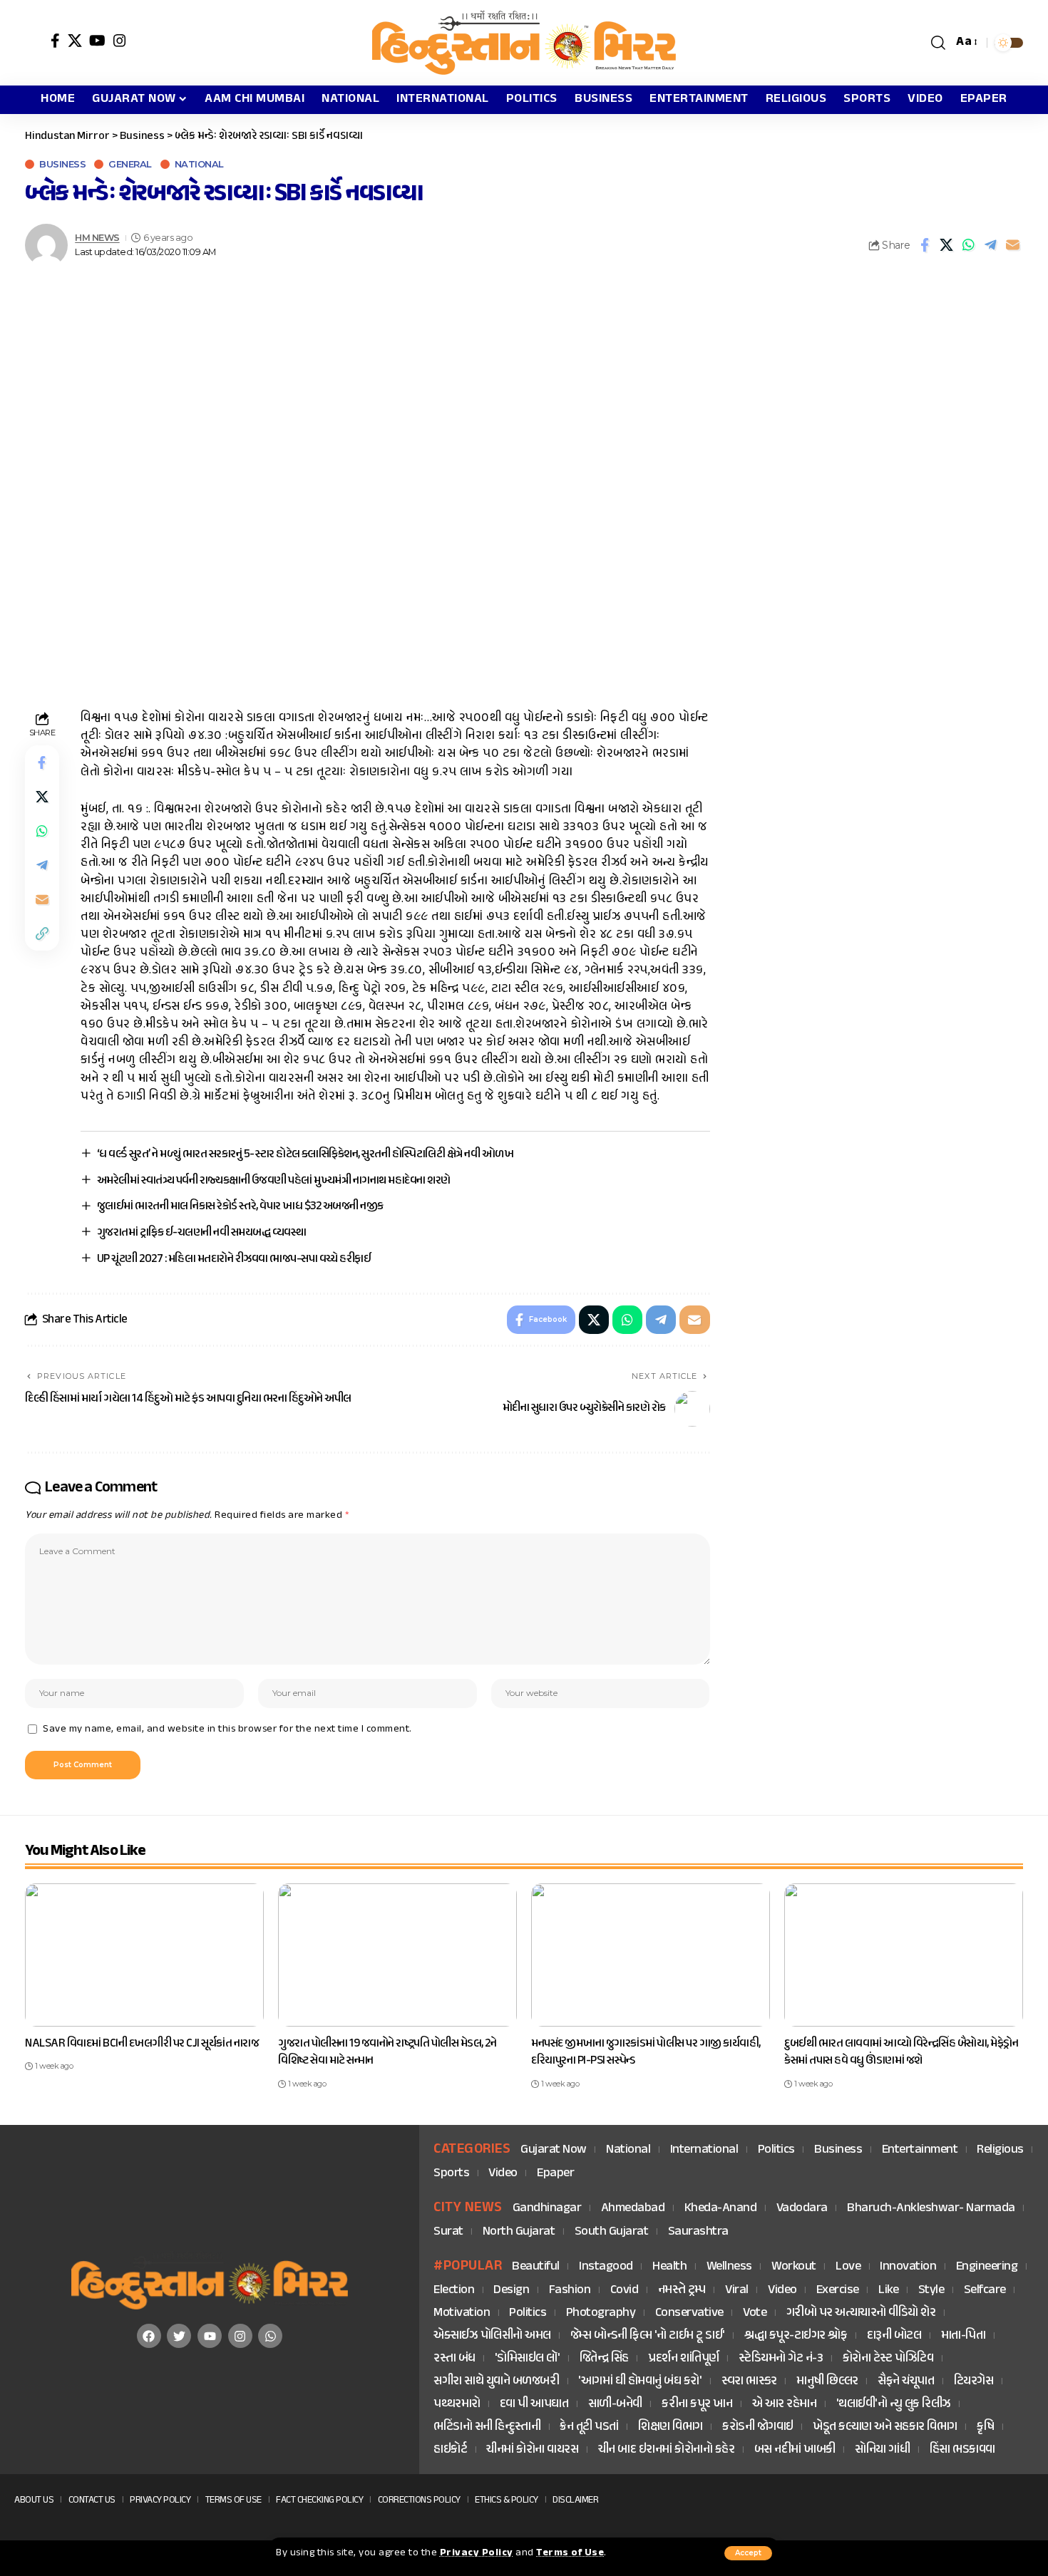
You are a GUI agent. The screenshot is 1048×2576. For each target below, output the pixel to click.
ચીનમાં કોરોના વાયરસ (532, 2450)
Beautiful (536, 2267)
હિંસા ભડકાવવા (962, 2450)
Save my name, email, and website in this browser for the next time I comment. (227, 1729)
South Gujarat (612, 2232)
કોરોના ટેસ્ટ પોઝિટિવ (888, 2359)
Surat (448, 2232)
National (199, 164)
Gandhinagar (547, 2209)
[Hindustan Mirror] (524, 43)
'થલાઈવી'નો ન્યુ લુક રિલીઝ (894, 2405)
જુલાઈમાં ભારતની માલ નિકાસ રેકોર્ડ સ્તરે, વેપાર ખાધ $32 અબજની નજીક (240, 1206)
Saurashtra (698, 2232)
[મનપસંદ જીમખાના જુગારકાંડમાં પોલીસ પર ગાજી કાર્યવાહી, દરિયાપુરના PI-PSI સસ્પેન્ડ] (651, 1955)
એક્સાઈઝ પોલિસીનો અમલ (492, 2336)
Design (511, 2291)
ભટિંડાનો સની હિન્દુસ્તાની (487, 2427)
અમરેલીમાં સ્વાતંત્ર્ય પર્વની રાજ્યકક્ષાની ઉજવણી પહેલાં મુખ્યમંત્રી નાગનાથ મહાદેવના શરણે (274, 1181)
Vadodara (802, 2209)
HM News (97, 238)
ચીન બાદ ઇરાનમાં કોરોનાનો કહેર (667, 2450)
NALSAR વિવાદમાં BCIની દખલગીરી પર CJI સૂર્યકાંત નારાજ (142, 2044)
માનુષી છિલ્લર (827, 2382)
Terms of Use (570, 2553)
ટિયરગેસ (974, 2382)
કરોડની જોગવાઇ (758, 2427)
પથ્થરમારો (457, 2405)
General (130, 164)
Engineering (987, 2267)
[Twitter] (179, 2336)
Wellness (729, 2267)
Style (931, 2291)
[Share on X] (947, 245)
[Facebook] (56, 41)
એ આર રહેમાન (785, 2405)
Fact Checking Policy (319, 2500)
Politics (776, 2150)
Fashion (570, 2291)
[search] (939, 43)
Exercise (838, 2291)
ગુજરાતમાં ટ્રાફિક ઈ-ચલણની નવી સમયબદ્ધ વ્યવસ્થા (202, 1233)
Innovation (908, 2267)
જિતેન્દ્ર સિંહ (604, 2359)
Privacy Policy (477, 2553)
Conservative (689, 2313)
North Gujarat (519, 2232)
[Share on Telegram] (991, 245)
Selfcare (985, 2291)
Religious (1000, 2150)
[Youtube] (210, 2336)
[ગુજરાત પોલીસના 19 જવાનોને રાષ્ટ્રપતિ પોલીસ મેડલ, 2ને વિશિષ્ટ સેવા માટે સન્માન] (397, 1955)
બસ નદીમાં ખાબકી (795, 2450)
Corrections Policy (419, 2500)
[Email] (1013, 245)
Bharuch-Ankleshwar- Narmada (931, 2209)
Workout (794, 2267)
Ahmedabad (633, 2209)
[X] (75, 41)
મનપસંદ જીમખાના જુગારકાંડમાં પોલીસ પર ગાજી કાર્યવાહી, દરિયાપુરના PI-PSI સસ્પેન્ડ (646, 2053)
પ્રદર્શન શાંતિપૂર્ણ (684, 2359)
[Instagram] (120, 41)
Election (454, 2291)
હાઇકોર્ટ (450, 2450)
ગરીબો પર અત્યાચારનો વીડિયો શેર (861, 2313)
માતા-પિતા (964, 2336)
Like (888, 2291)
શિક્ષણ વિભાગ (671, 2427)
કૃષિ (985, 2427)
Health (669, 2267)
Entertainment (920, 2150)
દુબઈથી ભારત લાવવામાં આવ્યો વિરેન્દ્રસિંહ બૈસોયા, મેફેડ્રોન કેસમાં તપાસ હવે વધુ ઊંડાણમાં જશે (901, 2053)
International (704, 2150)
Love (848, 2267)
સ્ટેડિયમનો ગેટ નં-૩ (781, 2359)
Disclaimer (575, 2500)
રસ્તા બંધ (454, 2359)
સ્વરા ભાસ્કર (749, 2382)
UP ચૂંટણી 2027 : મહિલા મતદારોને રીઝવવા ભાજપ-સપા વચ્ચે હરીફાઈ (234, 1259)
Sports (451, 2174)
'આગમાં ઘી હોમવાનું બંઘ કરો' (640, 2382)
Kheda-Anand (721, 2209)
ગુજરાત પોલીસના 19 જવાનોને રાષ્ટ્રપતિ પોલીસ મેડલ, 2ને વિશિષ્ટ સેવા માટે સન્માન (387, 2053)
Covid (625, 2291)
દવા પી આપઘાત (534, 2405)
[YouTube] (98, 41)
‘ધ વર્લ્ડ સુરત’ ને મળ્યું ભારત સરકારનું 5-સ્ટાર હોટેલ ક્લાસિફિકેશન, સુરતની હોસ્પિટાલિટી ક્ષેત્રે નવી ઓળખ (305, 1154)
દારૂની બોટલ (894, 2336)
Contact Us (92, 2500)
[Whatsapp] (270, 2336)
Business (62, 164)
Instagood (606, 2267)
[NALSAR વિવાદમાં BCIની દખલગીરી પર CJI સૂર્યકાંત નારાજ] (144, 1955)
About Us (34, 2500)
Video (503, 2174)
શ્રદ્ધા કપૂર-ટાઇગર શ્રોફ (796, 2336)
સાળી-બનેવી (615, 2405)
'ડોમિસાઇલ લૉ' (528, 2359)
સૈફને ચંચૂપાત (906, 2382)
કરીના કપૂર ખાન (697, 2405)
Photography (601, 2313)
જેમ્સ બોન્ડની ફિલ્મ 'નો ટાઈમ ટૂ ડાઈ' (648, 2336)
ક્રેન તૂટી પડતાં (589, 2427)
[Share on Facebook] (925, 245)
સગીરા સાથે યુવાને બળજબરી (496, 2382)
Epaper (555, 2174)
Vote (755, 2313)
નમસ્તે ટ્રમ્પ (682, 2291)
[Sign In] (34, 43)
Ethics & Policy (507, 2500)
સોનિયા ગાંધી (882, 2450)
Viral (737, 2291)
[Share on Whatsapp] (969, 245)
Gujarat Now (554, 2150)
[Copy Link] (42, 934)
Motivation (462, 2313)
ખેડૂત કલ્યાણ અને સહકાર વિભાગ (885, 2427)
